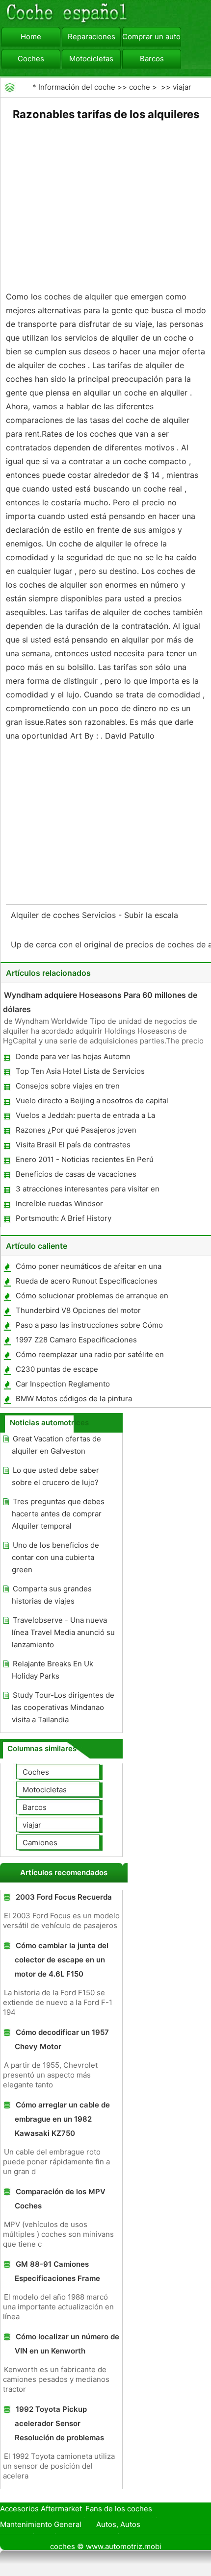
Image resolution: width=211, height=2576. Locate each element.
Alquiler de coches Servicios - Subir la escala (96, 915)
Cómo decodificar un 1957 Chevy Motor (62, 2039)
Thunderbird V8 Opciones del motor (78, 1310)
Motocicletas (91, 59)
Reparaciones (92, 37)
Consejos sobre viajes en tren (68, 1086)
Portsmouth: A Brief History (64, 1218)
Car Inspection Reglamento (63, 1384)
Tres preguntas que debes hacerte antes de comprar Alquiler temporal (58, 1514)
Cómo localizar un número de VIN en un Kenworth (67, 2344)
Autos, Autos (118, 2524)
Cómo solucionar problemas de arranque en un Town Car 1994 (92, 1298)
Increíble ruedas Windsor (59, 1203)
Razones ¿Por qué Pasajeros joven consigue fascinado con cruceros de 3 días (89, 1132)
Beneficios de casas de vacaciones (76, 1174)
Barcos (152, 59)
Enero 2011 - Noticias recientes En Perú (85, 1159)
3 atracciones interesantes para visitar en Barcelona (87, 1191)
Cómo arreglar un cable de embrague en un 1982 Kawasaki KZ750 (62, 2119)
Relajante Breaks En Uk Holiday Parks (53, 1670)
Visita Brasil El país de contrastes (73, 1145)
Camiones (40, 1843)
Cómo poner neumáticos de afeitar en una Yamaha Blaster (88, 1268)
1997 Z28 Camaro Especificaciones (76, 1340)
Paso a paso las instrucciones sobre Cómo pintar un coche (89, 1327)
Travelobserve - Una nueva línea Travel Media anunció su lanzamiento (63, 1632)
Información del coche (77, 87)
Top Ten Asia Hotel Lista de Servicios (80, 1071)
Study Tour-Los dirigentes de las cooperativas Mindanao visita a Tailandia (63, 1707)
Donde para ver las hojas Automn (73, 1056)
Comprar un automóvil (152, 37)
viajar (182, 87)
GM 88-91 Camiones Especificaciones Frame (57, 2271)
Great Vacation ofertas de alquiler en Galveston (56, 1445)
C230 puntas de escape (57, 1369)
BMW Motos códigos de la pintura (74, 1399)
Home (31, 37)
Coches (31, 59)
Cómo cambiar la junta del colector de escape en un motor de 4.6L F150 (62, 1960)
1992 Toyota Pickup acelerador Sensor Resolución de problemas (59, 2423)
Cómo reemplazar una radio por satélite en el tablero (89, 1356)
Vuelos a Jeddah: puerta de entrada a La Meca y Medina (85, 1117)
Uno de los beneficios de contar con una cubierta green (55, 1557)
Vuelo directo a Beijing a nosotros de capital (92, 1101)
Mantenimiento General (41, 2524)
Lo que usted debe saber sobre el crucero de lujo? (55, 1476)
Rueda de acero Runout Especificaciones (87, 1281)
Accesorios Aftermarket (41, 2509)
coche (140, 87)
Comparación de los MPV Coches (60, 2199)
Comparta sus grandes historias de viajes (52, 1595)
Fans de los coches (119, 2509)
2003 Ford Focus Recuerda (64, 1897)
